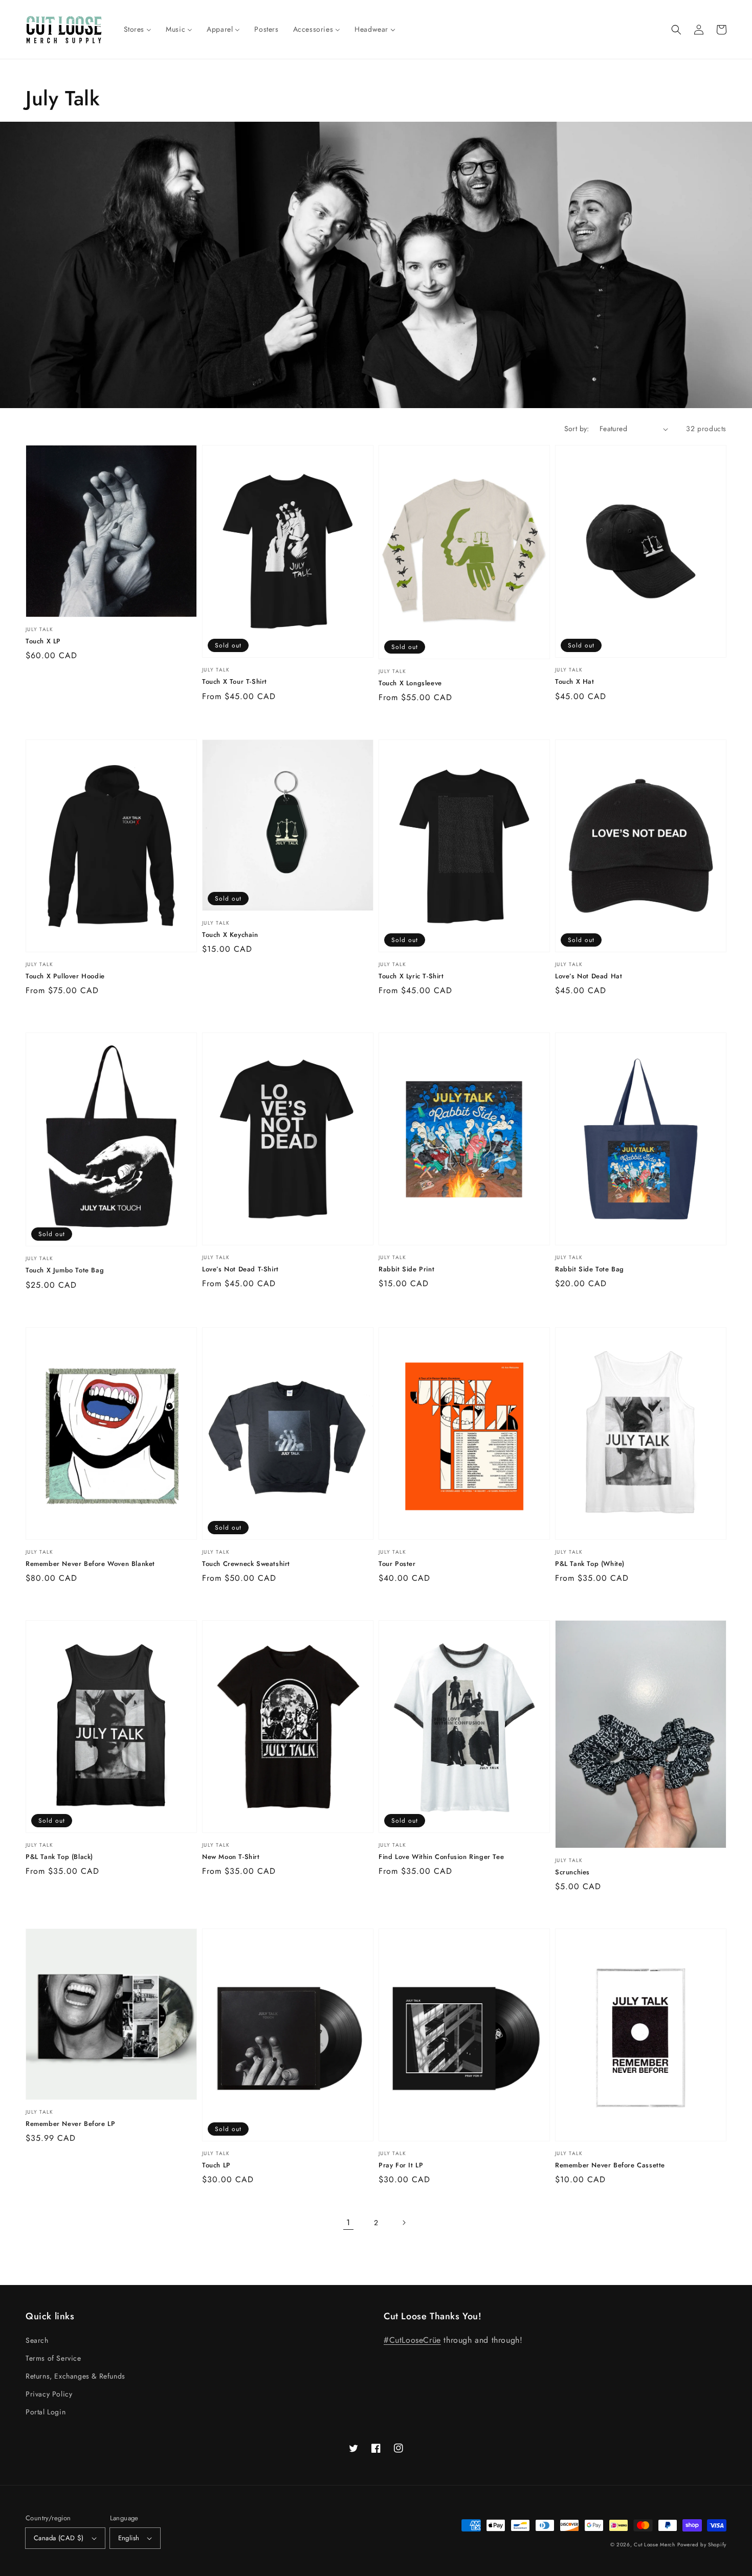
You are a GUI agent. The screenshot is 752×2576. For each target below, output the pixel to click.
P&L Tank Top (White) (590, 1564)
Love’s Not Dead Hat (589, 976)
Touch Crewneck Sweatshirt (246, 1564)
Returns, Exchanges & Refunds (75, 2376)
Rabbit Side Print (406, 1269)
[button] (676, 30)
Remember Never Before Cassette (610, 2165)
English (129, 2538)
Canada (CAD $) (59, 2538)
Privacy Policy (49, 2394)
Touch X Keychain (230, 935)
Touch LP (216, 2165)
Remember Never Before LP (70, 2124)
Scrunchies (572, 1872)
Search (37, 2340)
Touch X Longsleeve (410, 683)
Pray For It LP (401, 2165)
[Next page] (404, 2223)
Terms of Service (53, 2358)
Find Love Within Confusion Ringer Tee (441, 1857)
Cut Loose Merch (655, 2545)
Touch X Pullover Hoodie (65, 976)
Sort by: (577, 429)
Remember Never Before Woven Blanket (90, 1564)
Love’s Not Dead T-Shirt (240, 1269)
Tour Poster (397, 1564)
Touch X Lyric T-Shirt (411, 976)
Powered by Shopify (702, 2545)
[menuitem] (138, 29)
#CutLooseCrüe (412, 2340)
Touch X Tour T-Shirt (235, 682)
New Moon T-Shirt (231, 1857)
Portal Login (46, 2412)
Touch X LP (43, 641)
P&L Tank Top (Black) (59, 1857)
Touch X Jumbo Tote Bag (65, 1270)
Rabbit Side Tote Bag (590, 1269)
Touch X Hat (575, 682)
